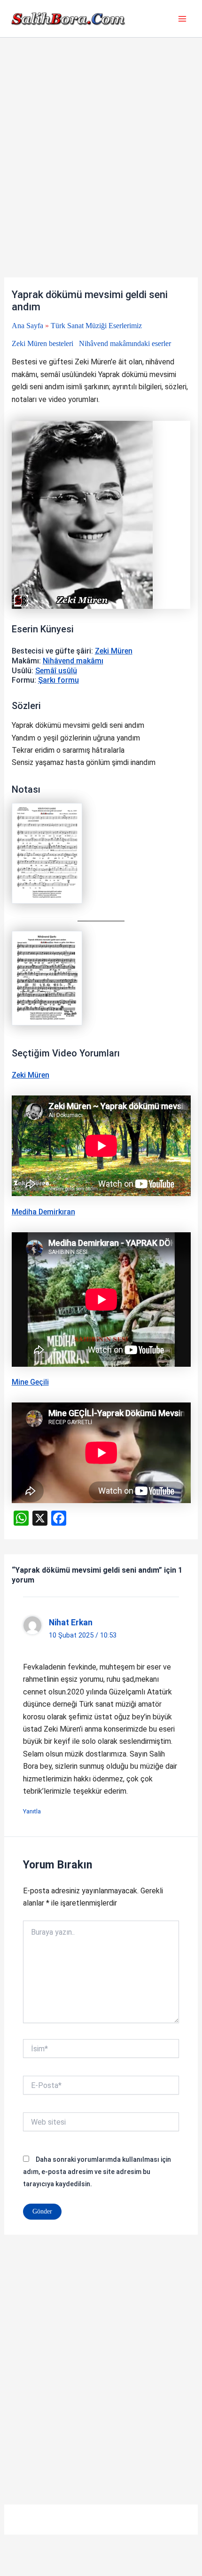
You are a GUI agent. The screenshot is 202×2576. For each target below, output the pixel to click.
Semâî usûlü (56, 671)
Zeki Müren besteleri (43, 343)
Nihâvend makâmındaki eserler (125, 343)
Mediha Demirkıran (43, 1212)
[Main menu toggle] (182, 19)
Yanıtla (32, 1811)
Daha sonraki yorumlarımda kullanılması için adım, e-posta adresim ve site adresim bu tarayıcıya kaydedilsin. (97, 2172)
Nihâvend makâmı (73, 661)
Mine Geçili (30, 1382)
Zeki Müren (114, 651)
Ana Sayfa (27, 326)
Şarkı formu (58, 680)
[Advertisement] (101, 173)
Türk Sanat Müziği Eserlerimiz (96, 326)
